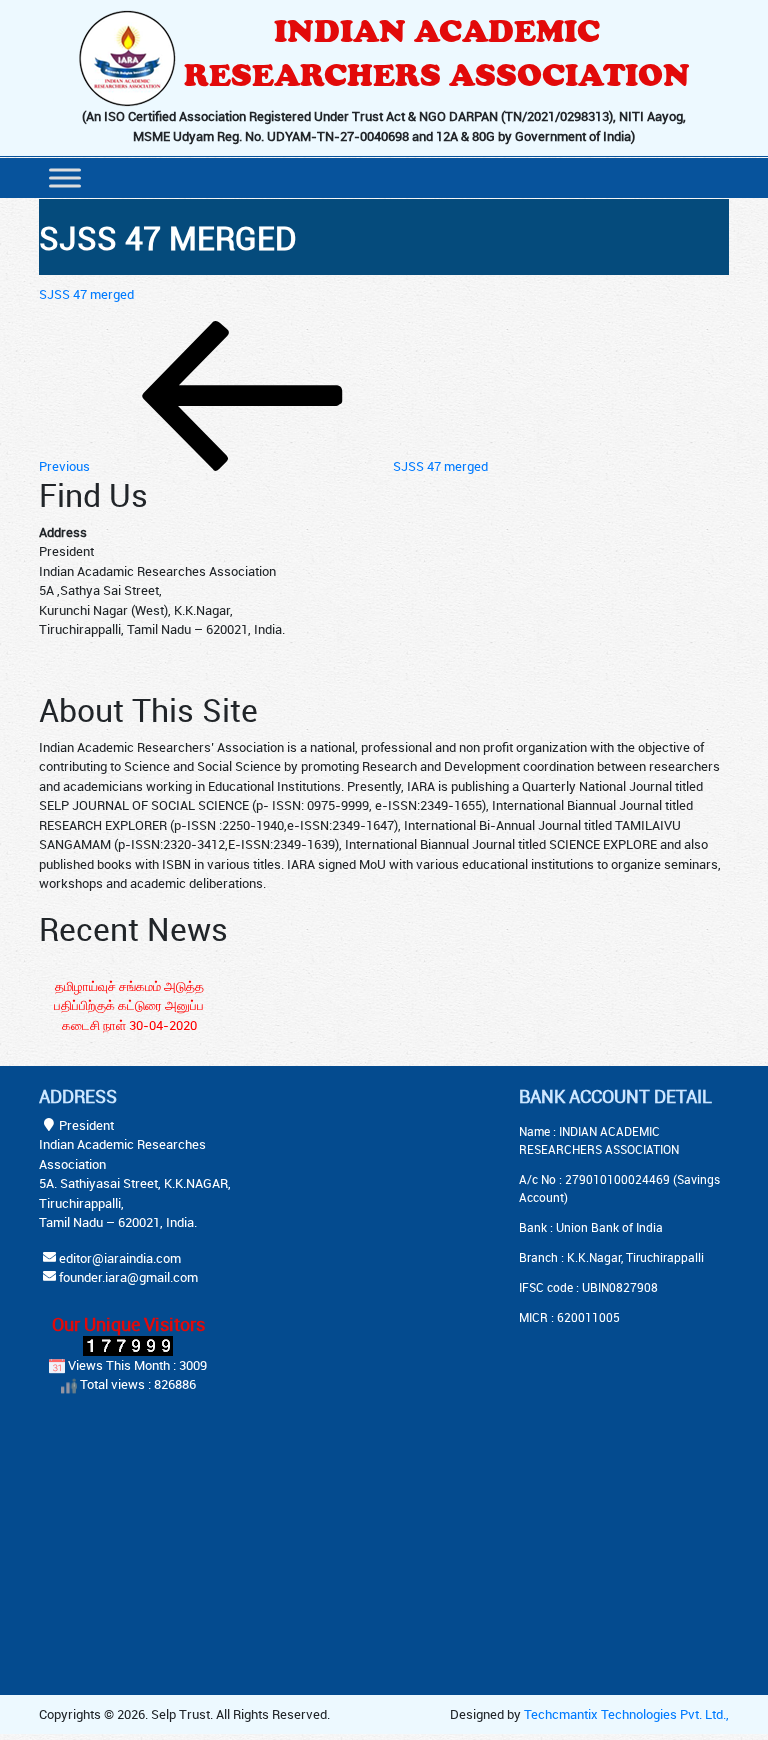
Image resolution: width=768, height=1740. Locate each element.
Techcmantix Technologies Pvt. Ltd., (626, 1714)
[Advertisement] (404, 1211)
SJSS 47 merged (86, 294)
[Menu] (65, 177)
